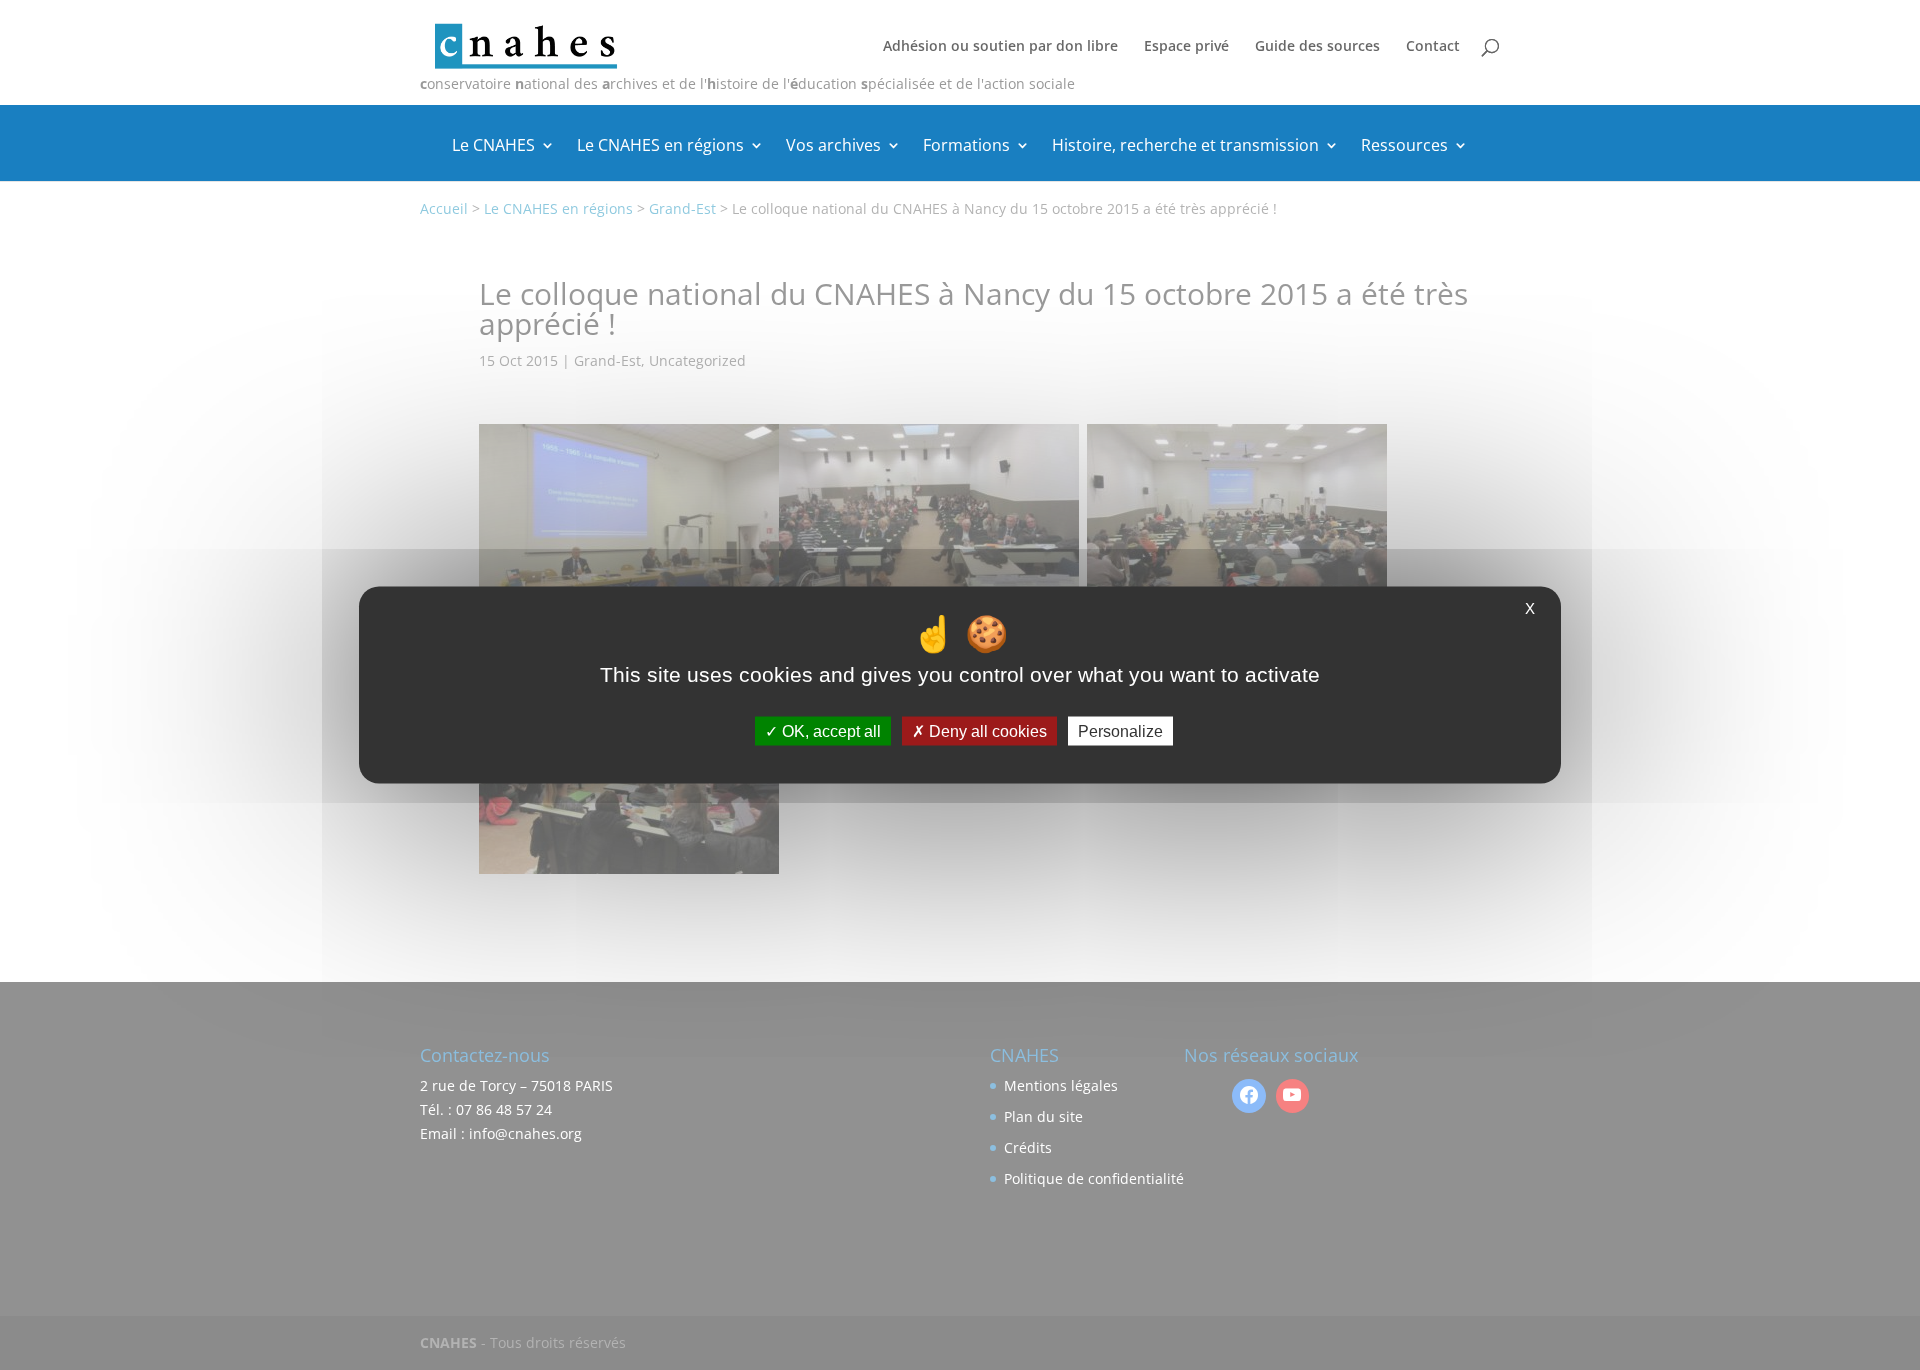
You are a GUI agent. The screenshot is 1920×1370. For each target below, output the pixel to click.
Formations (966, 147)
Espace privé (1186, 47)
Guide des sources (1317, 47)
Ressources (1404, 147)
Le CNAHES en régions (660, 147)
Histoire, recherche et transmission (1185, 147)
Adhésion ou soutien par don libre (1000, 47)
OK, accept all (829, 730)
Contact (1433, 47)
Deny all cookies (986, 730)
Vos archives (833, 147)
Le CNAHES (493, 147)
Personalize (1120, 730)
